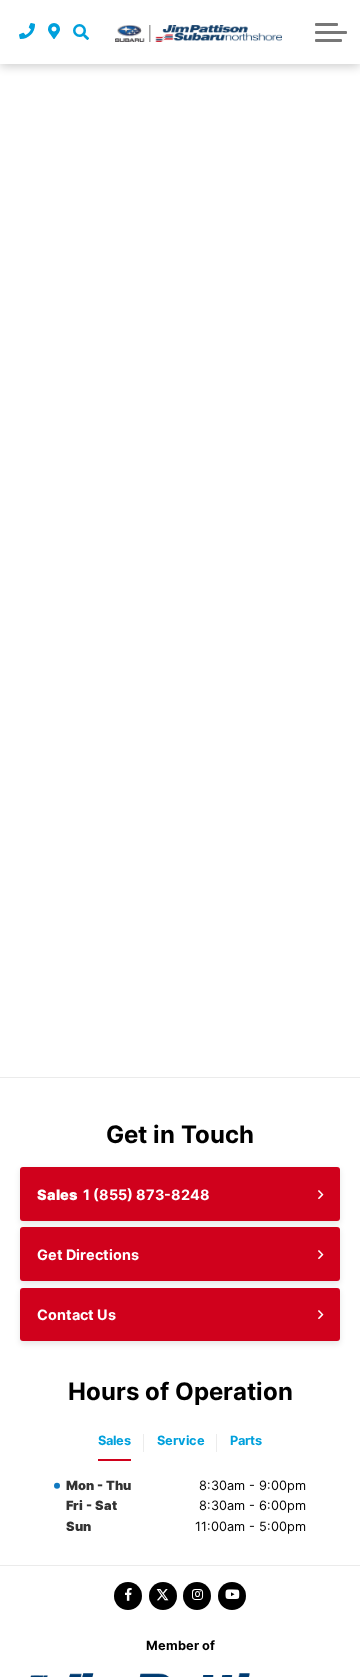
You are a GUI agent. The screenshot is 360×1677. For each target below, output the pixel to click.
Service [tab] (181, 1440)
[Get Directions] (54, 32)
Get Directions (88, 1254)
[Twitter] (163, 1596)
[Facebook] (128, 1596)
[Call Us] (27, 32)
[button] (80, 32)
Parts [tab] (246, 1440)
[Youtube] (232, 1596)
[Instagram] (197, 1596)
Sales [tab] (114, 1440)
